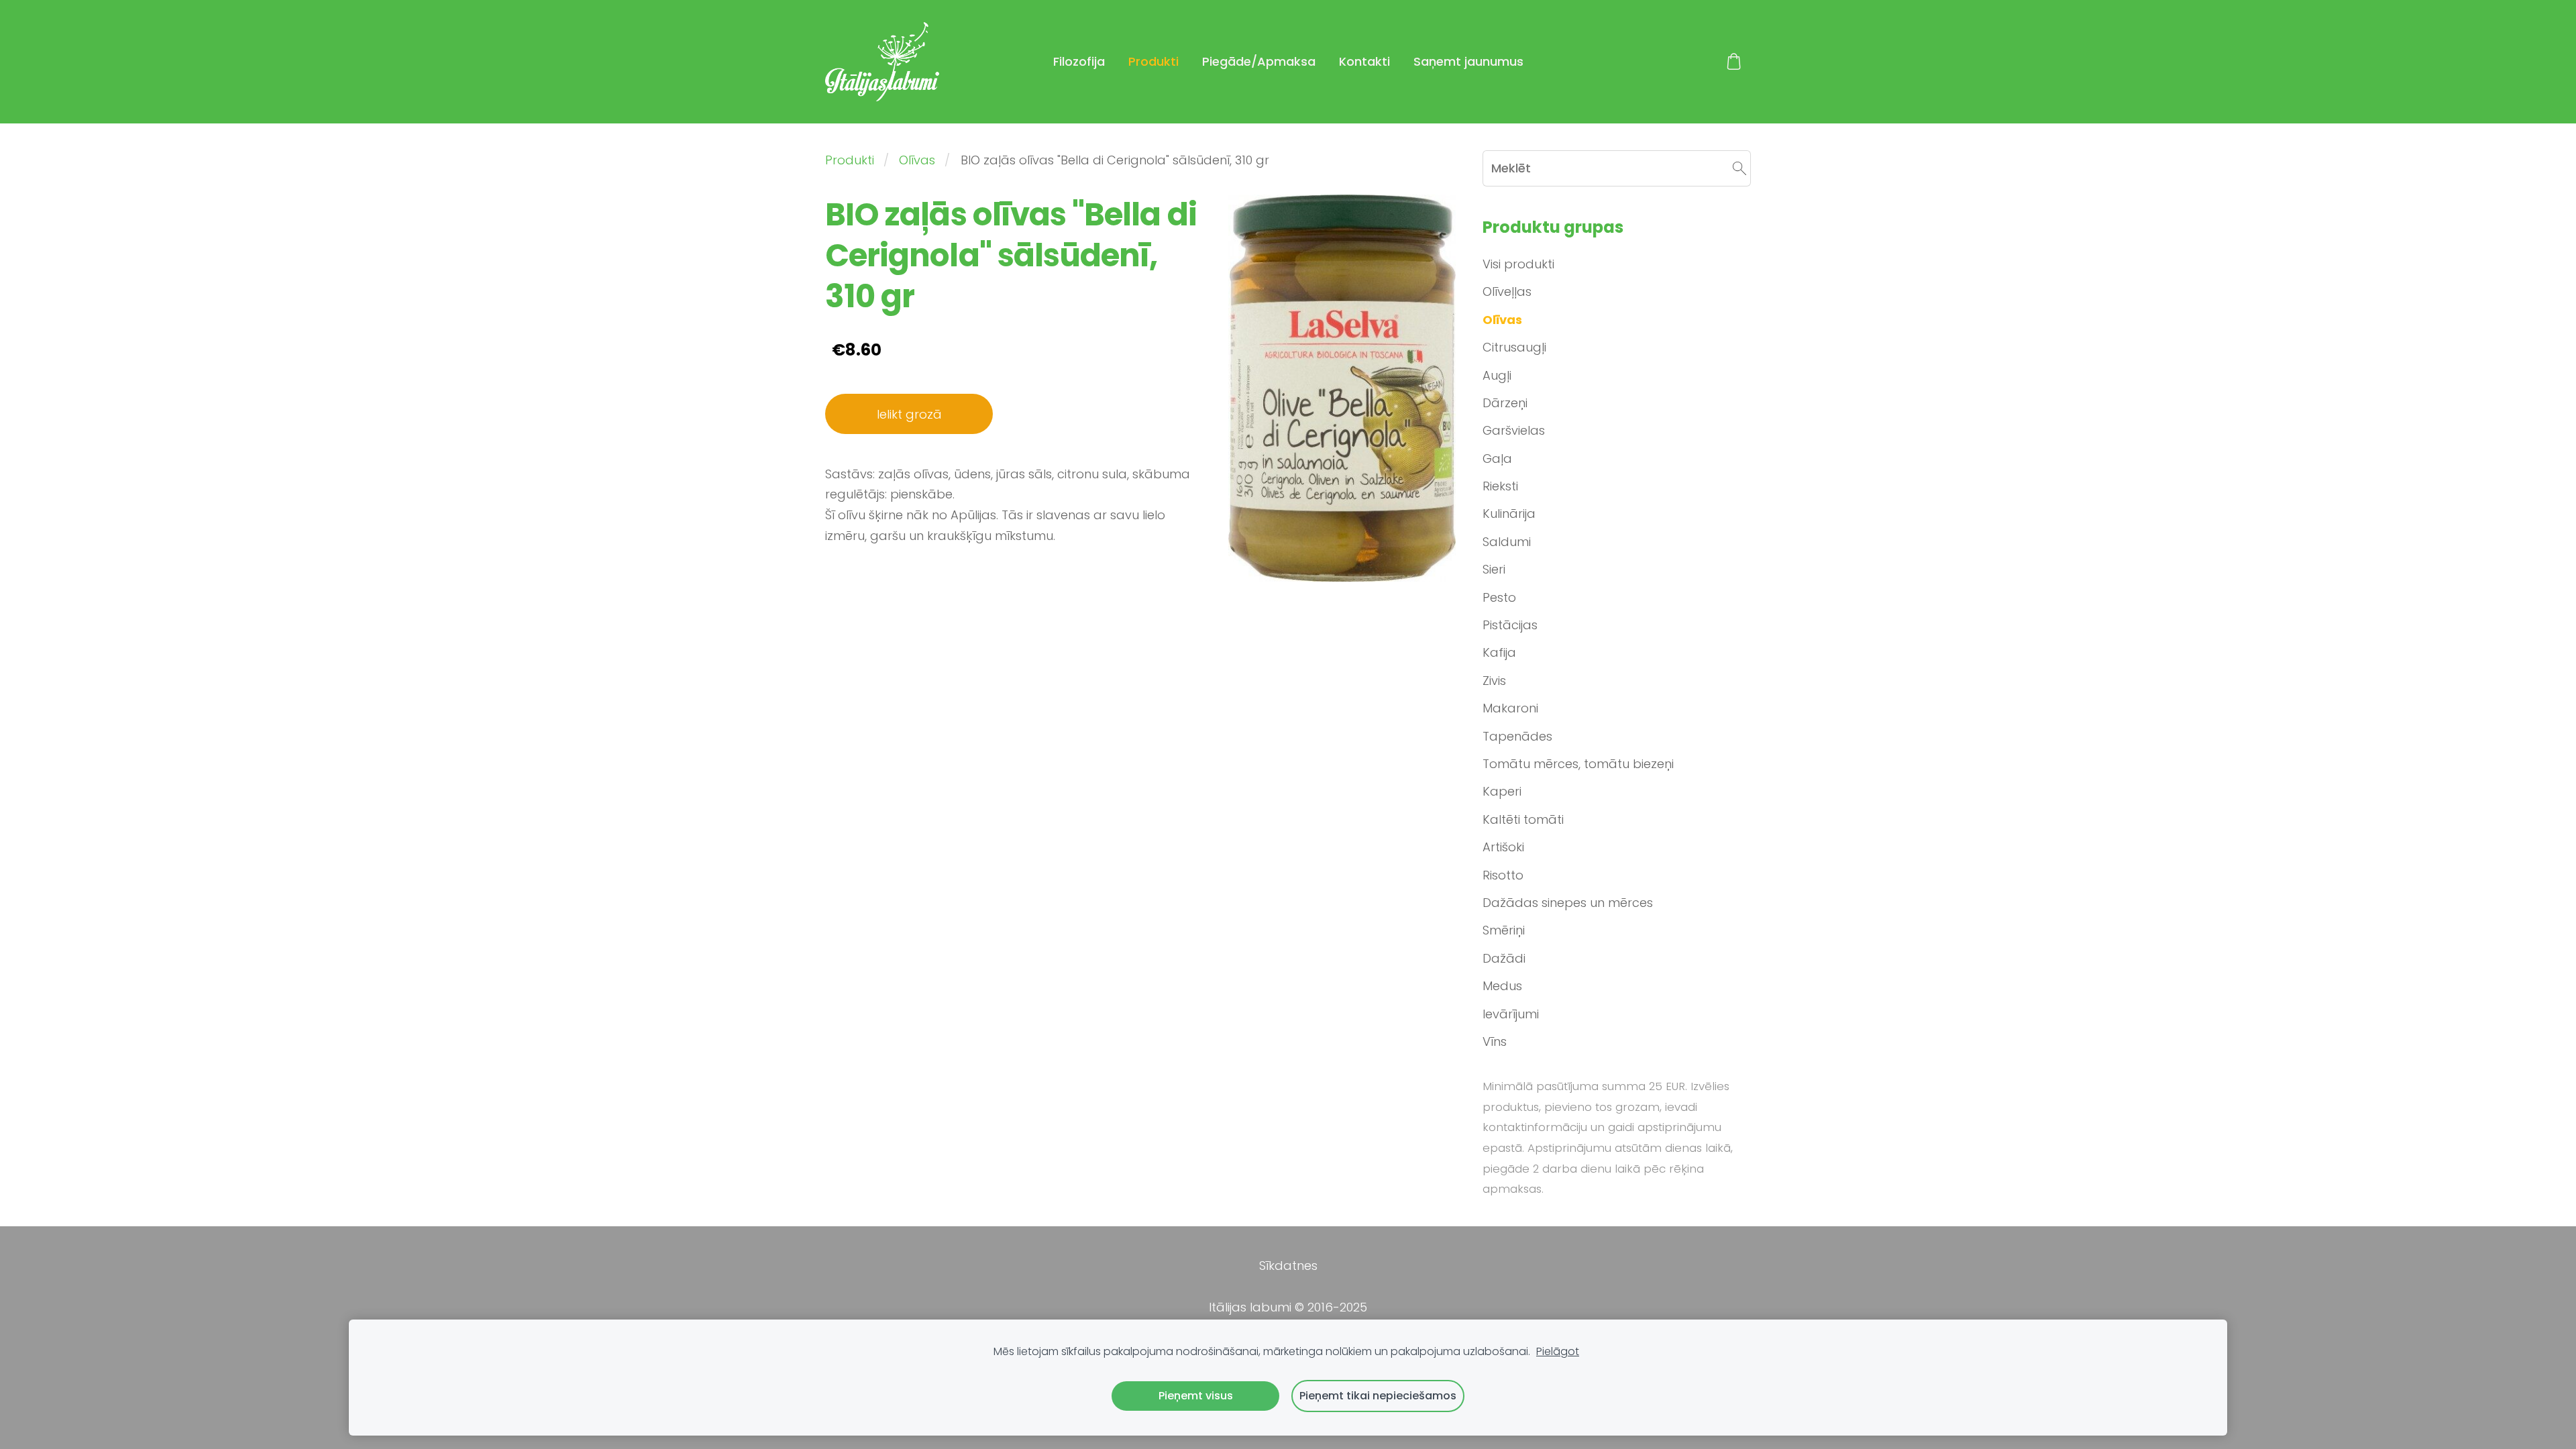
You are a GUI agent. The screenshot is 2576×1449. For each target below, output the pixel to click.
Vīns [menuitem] (1495, 1041)
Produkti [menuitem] (1153, 61)
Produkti (850, 160)
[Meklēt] (1739, 168)
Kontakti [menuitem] (1364, 61)
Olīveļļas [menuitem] (1507, 291)
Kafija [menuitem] (1499, 652)
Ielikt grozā (909, 414)
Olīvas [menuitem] (1502, 320)
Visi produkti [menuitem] (1518, 264)
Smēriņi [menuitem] (1504, 930)
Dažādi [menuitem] (1504, 958)
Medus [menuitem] (1502, 986)
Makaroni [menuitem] (1510, 708)
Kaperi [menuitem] (1502, 791)
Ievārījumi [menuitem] (1511, 1014)
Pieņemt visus (1196, 1396)
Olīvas (917, 160)
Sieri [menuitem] (1494, 569)
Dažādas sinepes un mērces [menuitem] (1568, 903)
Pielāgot (1558, 1351)
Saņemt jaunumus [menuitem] (1468, 61)
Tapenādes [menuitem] (1517, 736)
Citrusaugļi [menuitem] (1514, 347)
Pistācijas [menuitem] (1510, 625)
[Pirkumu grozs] (1734, 62)
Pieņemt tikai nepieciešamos (1378, 1396)
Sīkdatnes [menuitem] (1288, 1266)
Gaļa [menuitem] (1497, 459)
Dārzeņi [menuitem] (1505, 403)
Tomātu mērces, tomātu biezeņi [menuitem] (1578, 764)
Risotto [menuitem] (1503, 875)
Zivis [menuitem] (1494, 681)
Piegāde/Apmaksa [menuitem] (1259, 61)
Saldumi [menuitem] (1507, 542)
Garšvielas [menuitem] (1514, 430)
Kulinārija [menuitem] (1509, 514)
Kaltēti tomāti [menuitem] (1523, 819)
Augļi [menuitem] (1497, 375)
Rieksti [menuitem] (1500, 486)
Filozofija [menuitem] (1079, 61)
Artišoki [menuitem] (1503, 847)
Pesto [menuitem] (1499, 597)
